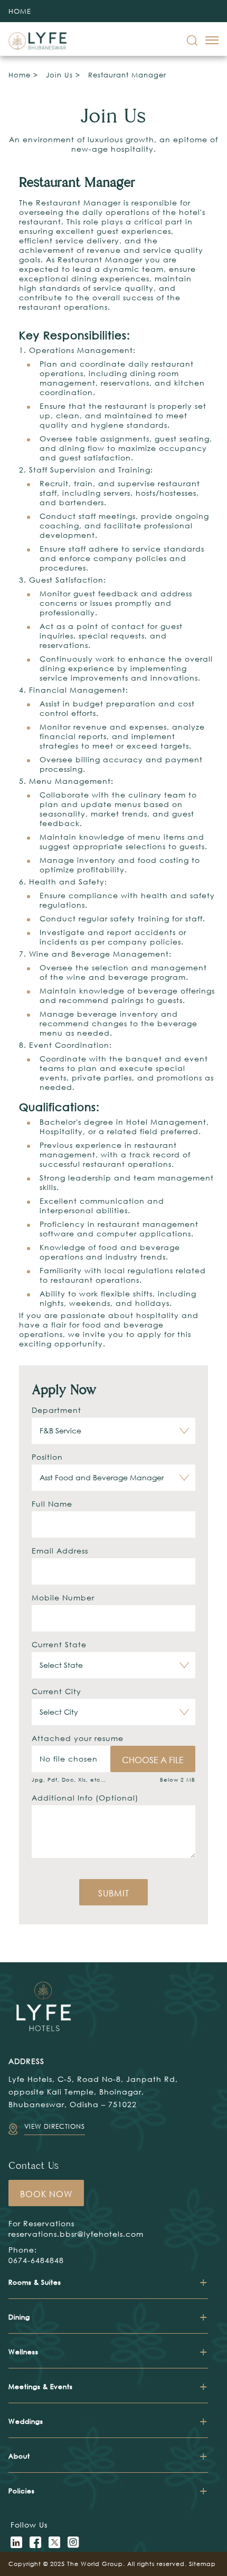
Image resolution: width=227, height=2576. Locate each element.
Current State (59, 1644)
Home (20, 75)
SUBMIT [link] (114, 1893)
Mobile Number (63, 1597)
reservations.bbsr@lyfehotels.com (76, 2234)
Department (56, 1410)
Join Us (59, 75)
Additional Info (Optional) (85, 1798)
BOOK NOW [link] (46, 2194)
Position (47, 1457)
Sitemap (202, 2564)
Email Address (60, 1551)
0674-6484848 (36, 2260)
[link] (192, 41)
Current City (56, 1691)
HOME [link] (20, 11)
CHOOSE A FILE (153, 1760)
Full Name (52, 1504)
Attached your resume (78, 1738)
